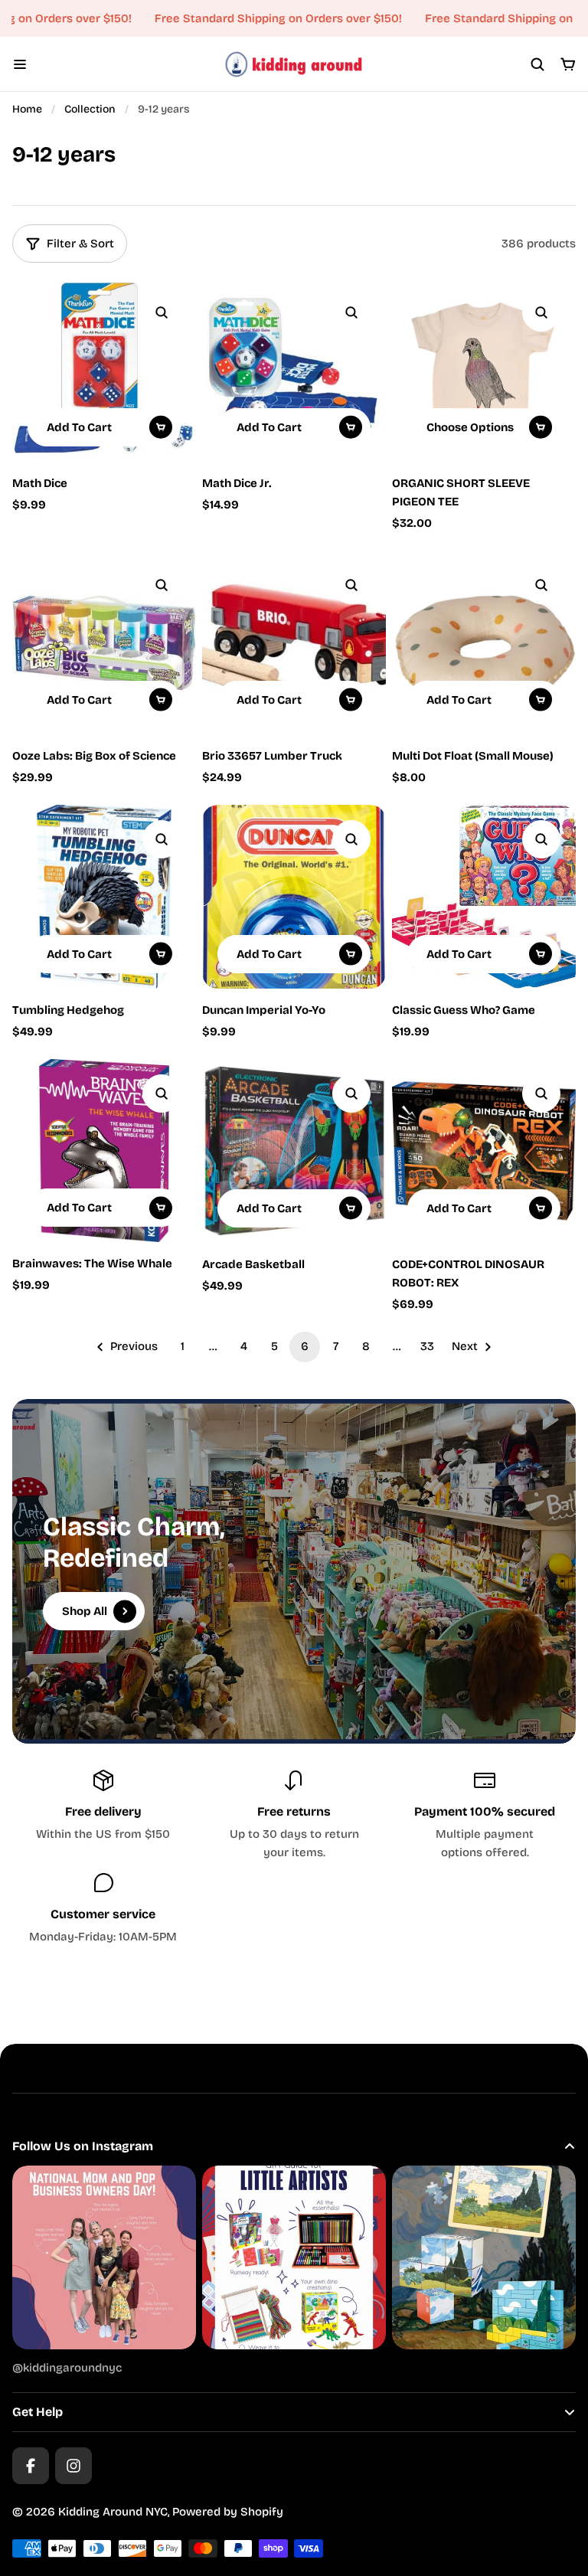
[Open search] (537, 64)
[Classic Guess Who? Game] (484, 897)
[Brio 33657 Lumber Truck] (294, 642)
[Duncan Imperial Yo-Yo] (294, 897)
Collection (90, 109)
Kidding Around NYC (113, 2512)
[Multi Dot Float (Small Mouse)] (484, 642)
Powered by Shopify (228, 2512)
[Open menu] (20, 64)
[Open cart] (568, 64)
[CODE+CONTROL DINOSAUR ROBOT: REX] (484, 1151)
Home (27, 109)
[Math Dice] (104, 370)
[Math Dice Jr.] (294, 370)
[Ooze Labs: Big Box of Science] (104, 642)
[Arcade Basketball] (294, 1151)
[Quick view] (162, 312)
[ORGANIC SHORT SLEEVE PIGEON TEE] (484, 370)
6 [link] (305, 1346)
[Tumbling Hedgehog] (104, 897)
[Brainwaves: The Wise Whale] (104, 1151)
